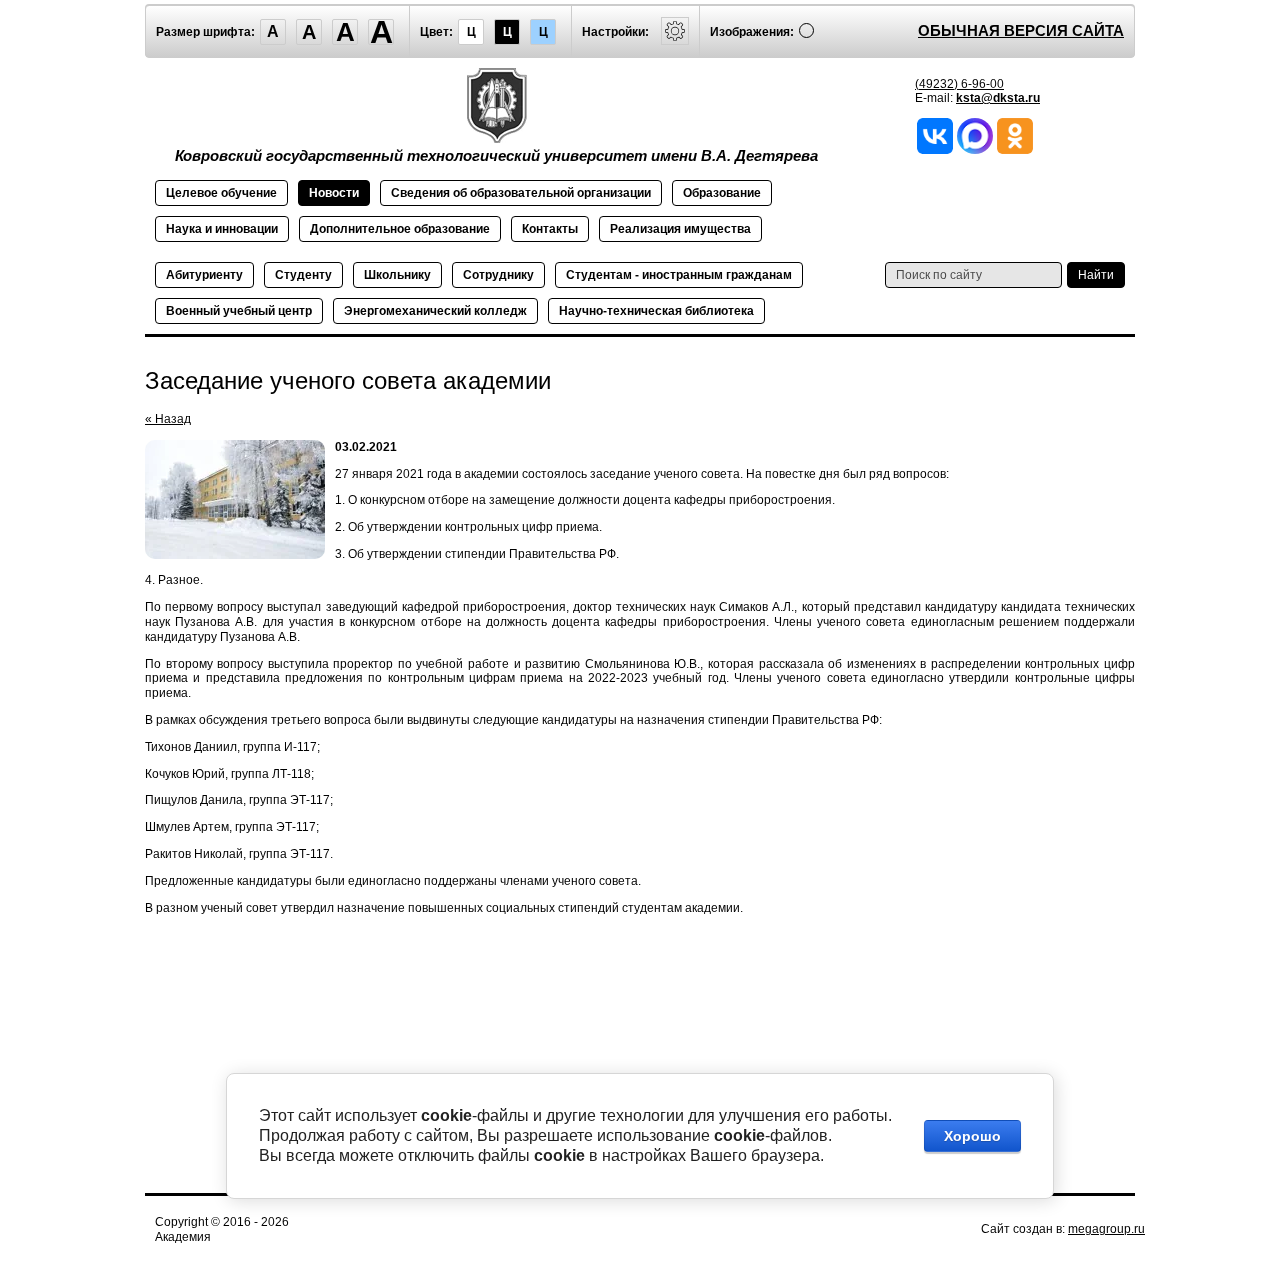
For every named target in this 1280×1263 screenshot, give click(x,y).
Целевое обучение (221, 193)
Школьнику (397, 275)
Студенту (303, 275)
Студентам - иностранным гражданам (679, 275)
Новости (334, 193)
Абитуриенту (204, 275)
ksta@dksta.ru (998, 98)
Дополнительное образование (400, 229)
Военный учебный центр (239, 311)
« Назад (168, 419)
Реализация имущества (680, 229)
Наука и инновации (222, 229)
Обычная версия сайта (1021, 30)
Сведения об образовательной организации (521, 193)
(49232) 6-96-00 (959, 84)
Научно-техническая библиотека (656, 311)
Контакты (550, 229)
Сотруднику (498, 275)
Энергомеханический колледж (435, 311)
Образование (722, 193)
